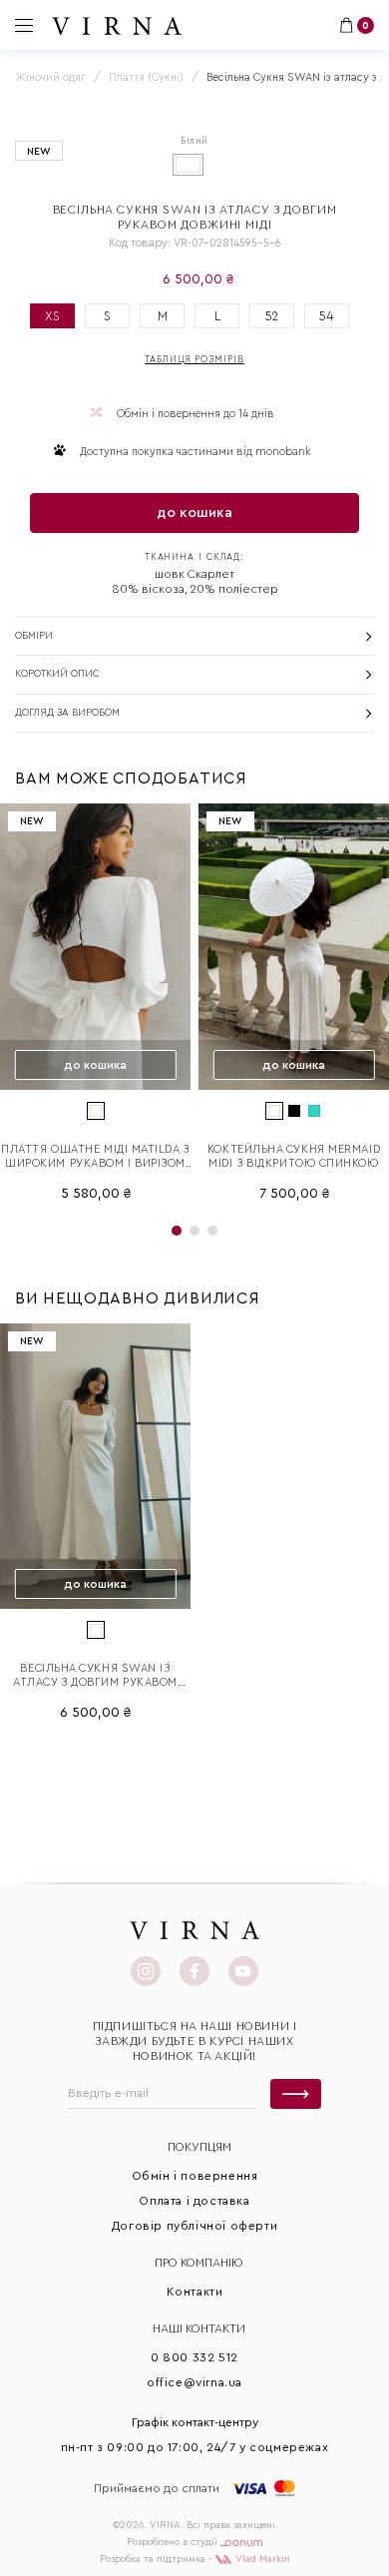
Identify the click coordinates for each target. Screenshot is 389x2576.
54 (327, 316)
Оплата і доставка (194, 2201)
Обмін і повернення (195, 2176)
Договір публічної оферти (194, 2226)
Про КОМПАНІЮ (199, 2263)
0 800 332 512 (194, 2357)
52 (272, 316)
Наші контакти (199, 2328)
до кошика (194, 513)
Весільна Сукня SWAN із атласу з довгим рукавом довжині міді (95, 1676)
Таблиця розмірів (194, 360)
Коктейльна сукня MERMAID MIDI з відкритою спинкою (294, 1156)
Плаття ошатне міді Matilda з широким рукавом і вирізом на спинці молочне (95, 1157)
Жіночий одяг (50, 77)
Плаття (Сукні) (146, 77)
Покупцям (199, 2147)
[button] (177, 1231)
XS (52, 316)
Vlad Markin (261, 2559)
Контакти (195, 2292)
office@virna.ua (194, 2382)
